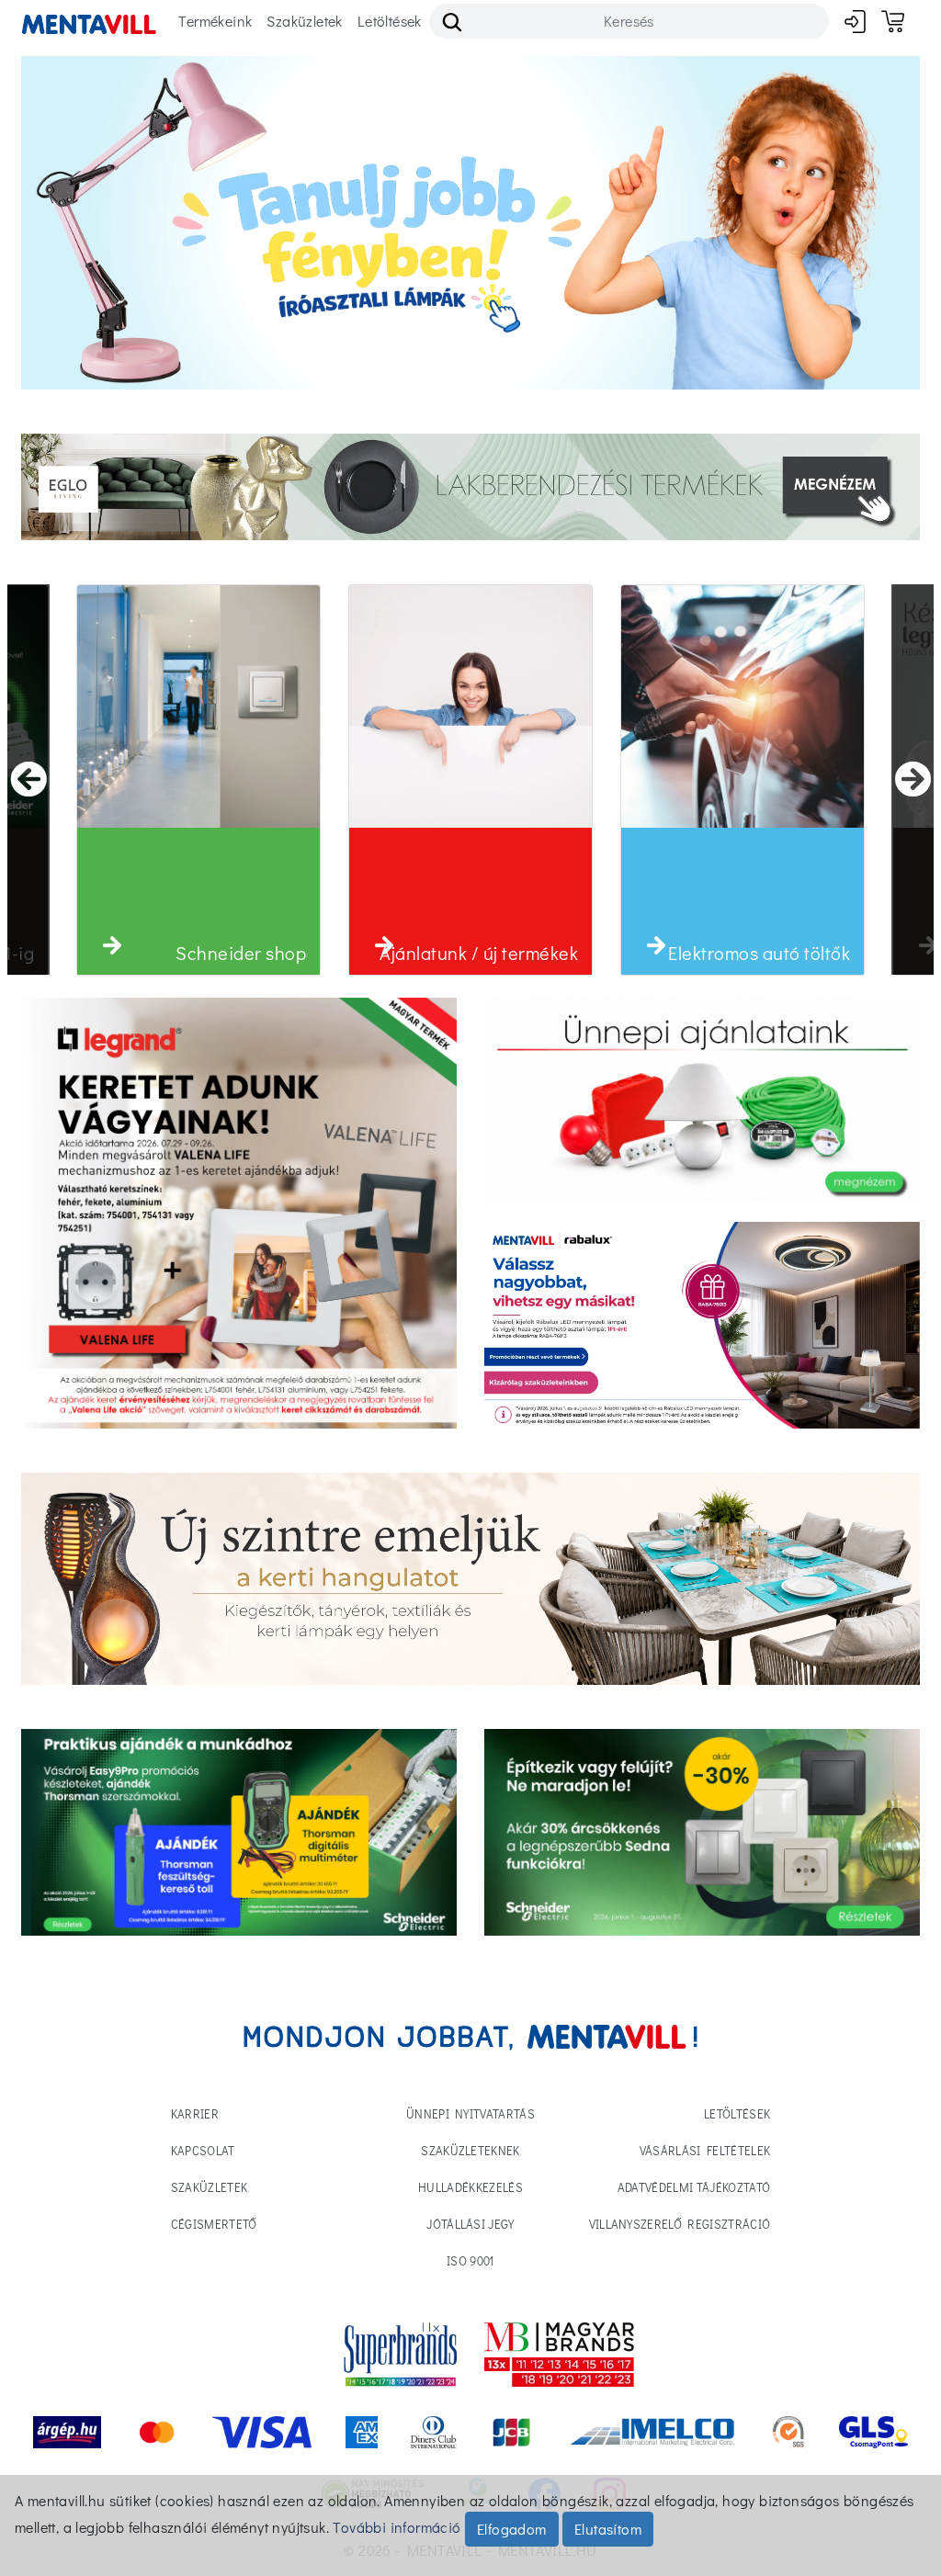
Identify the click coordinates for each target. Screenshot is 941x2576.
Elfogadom (512, 2529)
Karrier (195, 2113)
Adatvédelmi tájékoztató (694, 2187)
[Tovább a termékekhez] (702, 1101)
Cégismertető (214, 2224)
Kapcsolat (203, 2150)
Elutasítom (608, 2529)
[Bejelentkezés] (855, 22)
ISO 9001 (470, 2260)
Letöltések (390, 21)
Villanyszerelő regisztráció (680, 2224)
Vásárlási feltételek (705, 2150)
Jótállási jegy (470, 2224)
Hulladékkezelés (470, 2187)
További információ (397, 2527)
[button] (112, 945)
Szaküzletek (304, 21)
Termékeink (215, 21)
